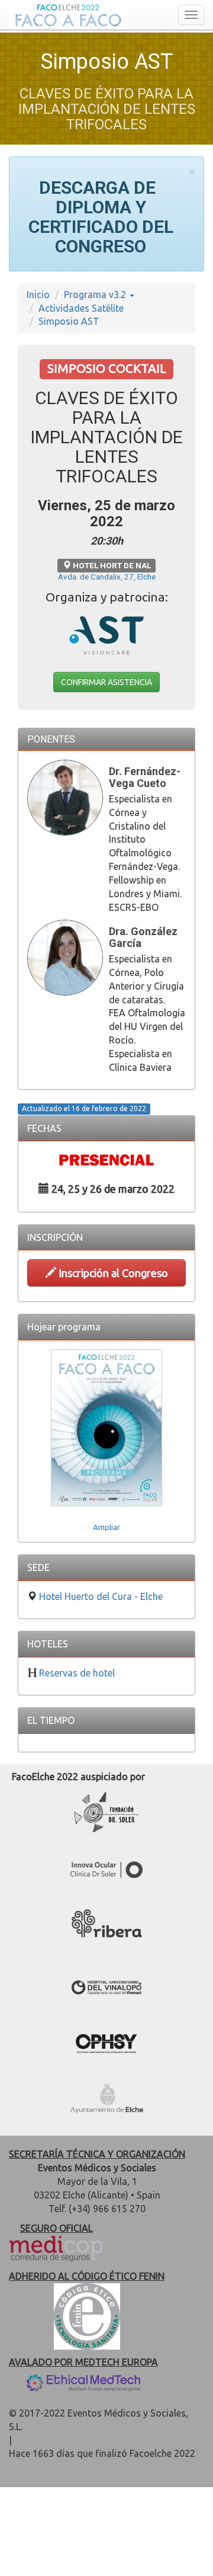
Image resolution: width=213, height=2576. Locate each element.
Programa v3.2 (96, 295)
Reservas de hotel (77, 1673)
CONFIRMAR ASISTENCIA (106, 682)
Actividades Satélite (81, 308)
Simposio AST (69, 321)
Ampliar (106, 1527)
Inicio (38, 295)
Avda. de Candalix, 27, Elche (107, 577)
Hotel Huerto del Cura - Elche (101, 1596)
